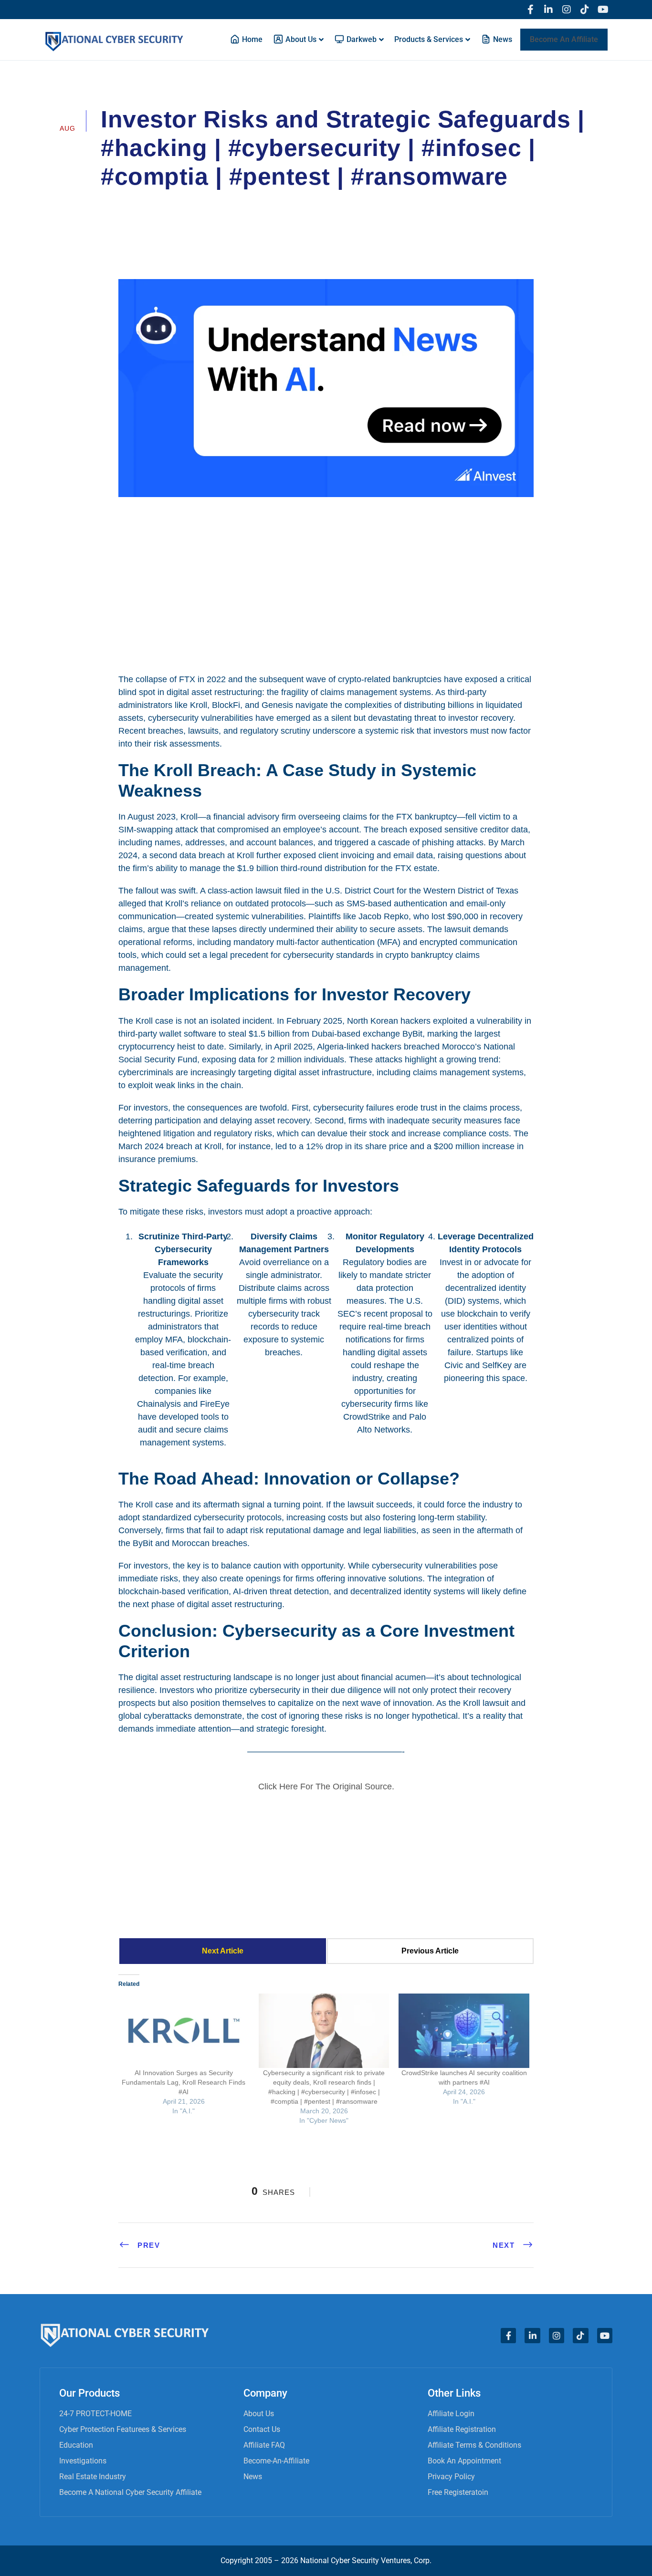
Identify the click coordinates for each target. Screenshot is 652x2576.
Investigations (83, 2461)
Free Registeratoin (458, 2492)
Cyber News (330, 203)
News (253, 2477)
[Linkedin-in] (548, 10)
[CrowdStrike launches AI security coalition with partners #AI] (464, 2031)
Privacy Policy (451, 2477)
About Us (259, 2414)
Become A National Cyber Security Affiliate (130, 2492)
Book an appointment (464, 2461)
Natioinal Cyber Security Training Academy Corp (199, 203)
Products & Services (429, 39)
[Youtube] (603, 10)
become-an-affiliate (276, 2461)
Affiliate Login (451, 2414)
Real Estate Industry (93, 2477)
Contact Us (262, 2429)
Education (76, 2445)
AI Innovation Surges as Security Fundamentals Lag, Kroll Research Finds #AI (184, 2082)
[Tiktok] (585, 10)
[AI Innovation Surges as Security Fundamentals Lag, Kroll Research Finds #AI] (184, 2031)
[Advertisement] (326, 584)
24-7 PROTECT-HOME (95, 2414)
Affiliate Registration (462, 2429)
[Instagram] (567, 10)
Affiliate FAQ (264, 2445)
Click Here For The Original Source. (326, 1787)
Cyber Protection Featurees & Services (123, 2429)
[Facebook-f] (530, 10)
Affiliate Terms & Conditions (474, 2445)
